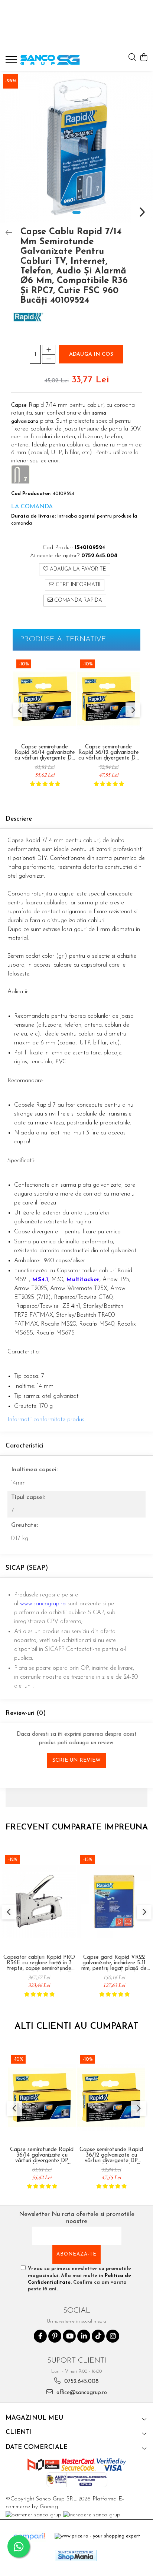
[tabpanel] (76, 147)
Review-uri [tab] (26, 1713)
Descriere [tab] (19, 819)
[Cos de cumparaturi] (144, 58)
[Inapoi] (6, 233)
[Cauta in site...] (132, 58)
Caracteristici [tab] (25, 1446)
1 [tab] (76, 212)
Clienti (19, 2432)
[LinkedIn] (84, 2336)
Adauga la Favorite (77, 569)
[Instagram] (113, 2336)
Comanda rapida (77, 600)
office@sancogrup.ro (81, 2393)
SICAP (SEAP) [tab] (27, 1568)
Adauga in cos (91, 354)
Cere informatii (77, 585)
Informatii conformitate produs (46, 1420)
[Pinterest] (55, 2336)
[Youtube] (69, 2336)
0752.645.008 (81, 2382)
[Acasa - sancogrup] (50, 60)
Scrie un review (76, 1760)
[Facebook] (40, 2336)
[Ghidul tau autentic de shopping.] (29, 2537)
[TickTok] (98, 2336)
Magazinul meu (34, 2418)
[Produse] (12, 62)
